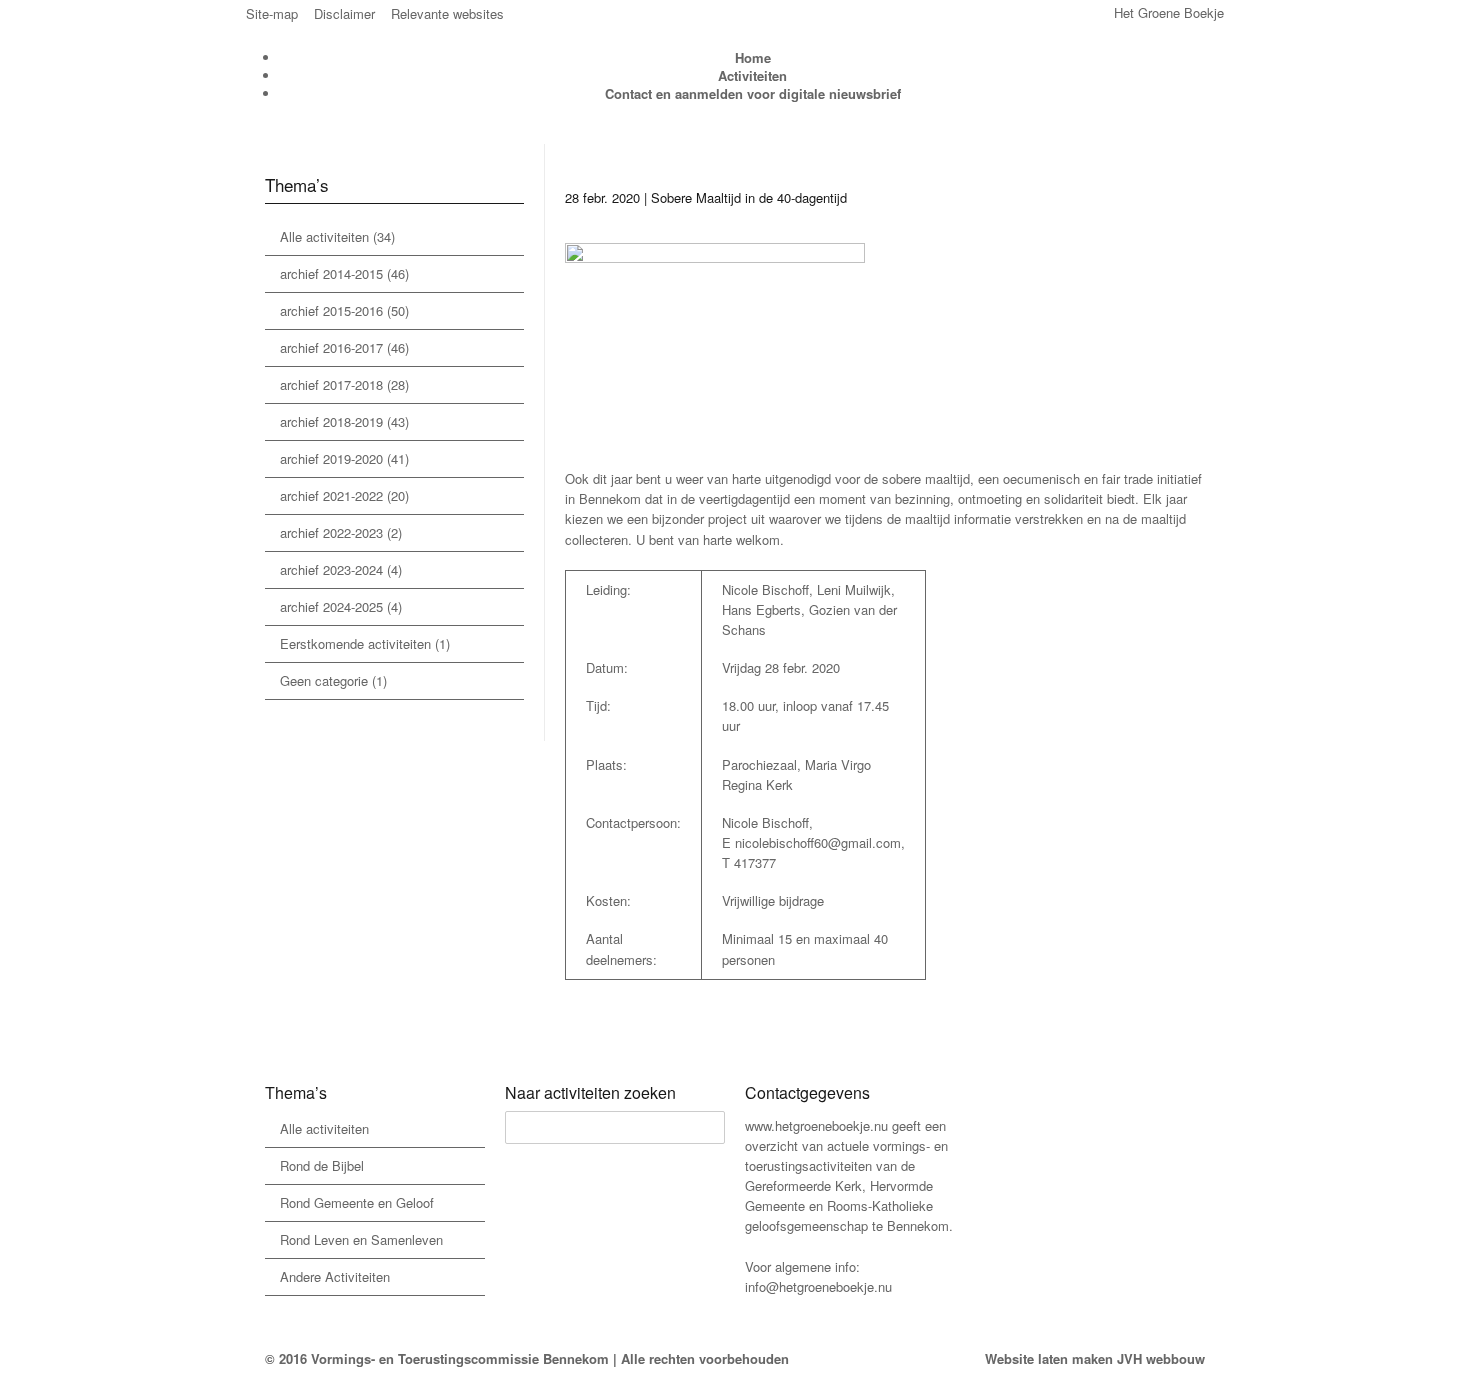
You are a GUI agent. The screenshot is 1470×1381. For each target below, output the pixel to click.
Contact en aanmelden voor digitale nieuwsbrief (753, 93)
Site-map (272, 13)
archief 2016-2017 (331, 347)
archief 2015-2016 (331, 310)
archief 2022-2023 (331, 532)
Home (753, 57)
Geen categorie (324, 680)
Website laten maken (1049, 1358)
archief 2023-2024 (331, 569)
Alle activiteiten (324, 236)
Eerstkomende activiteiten (355, 643)
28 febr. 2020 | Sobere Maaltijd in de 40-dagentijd (706, 197)
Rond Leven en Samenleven (361, 1239)
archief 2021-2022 (331, 495)
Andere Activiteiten (335, 1276)
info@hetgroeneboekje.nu (818, 1286)
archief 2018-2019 (331, 421)
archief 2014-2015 (331, 273)
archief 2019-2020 (331, 458)
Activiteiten (752, 75)
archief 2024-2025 (331, 606)
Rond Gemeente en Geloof (357, 1202)
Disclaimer (344, 13)
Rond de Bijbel (322, 1165)
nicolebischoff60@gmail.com (818, 842)
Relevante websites (447, 13)
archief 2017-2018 (331, 384)
